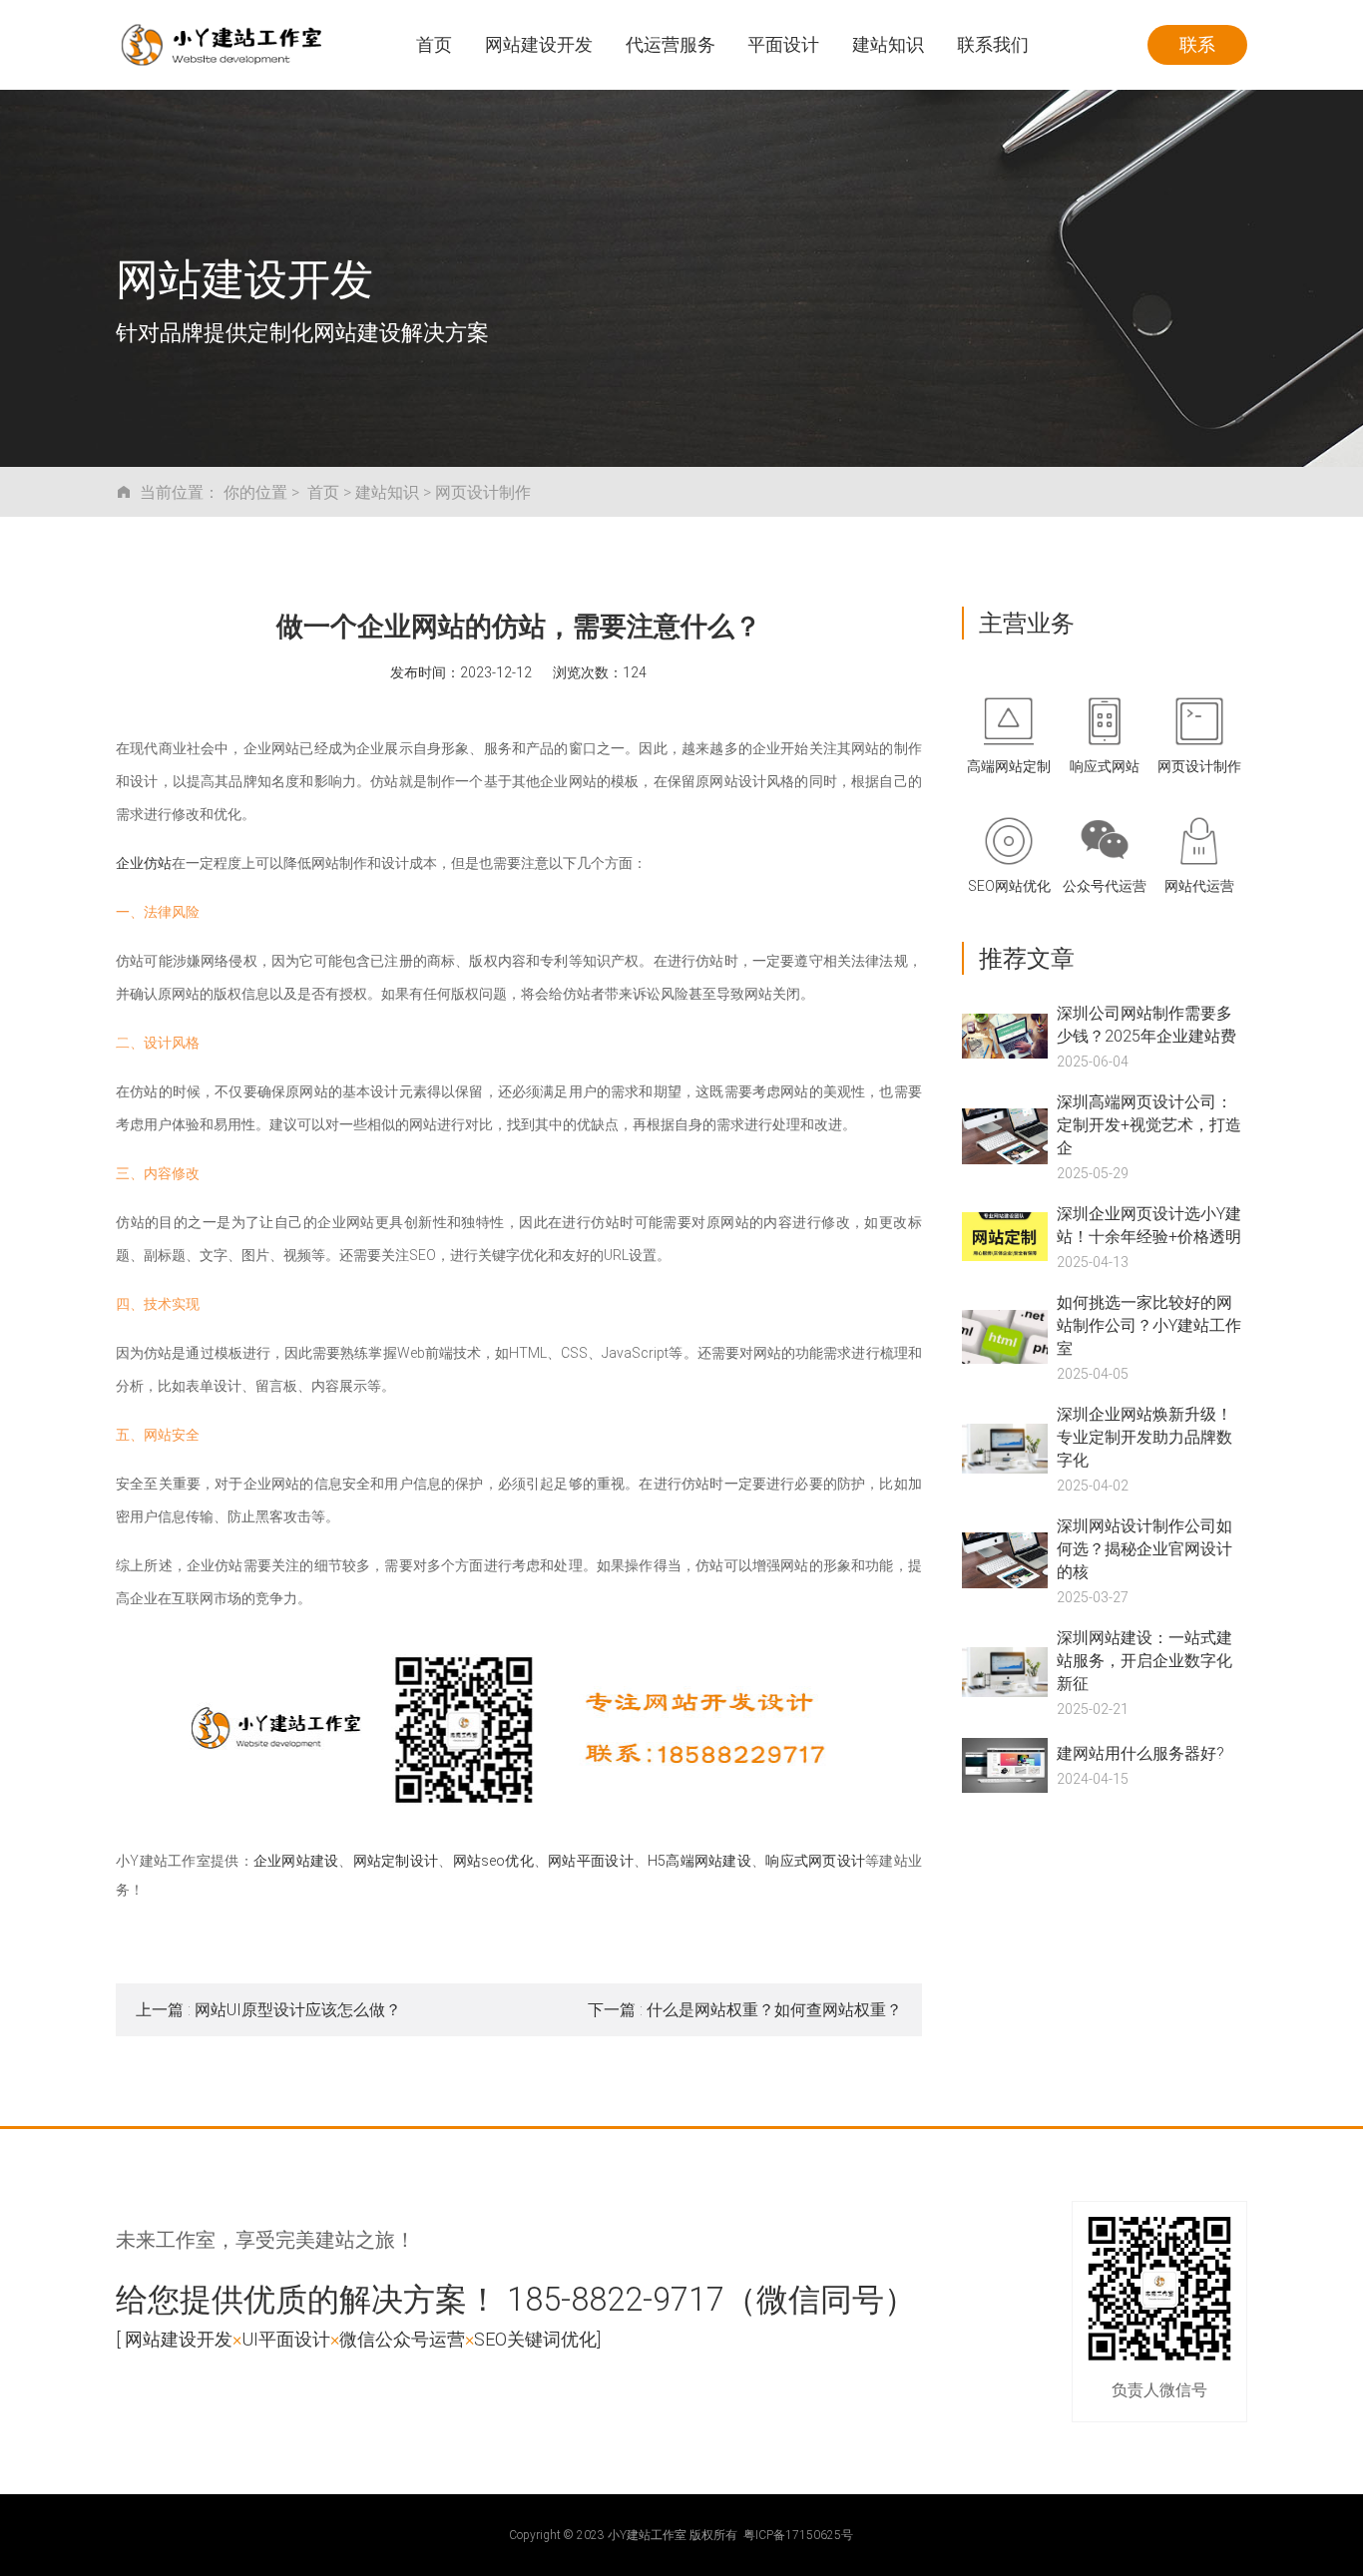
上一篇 (268, 2009)
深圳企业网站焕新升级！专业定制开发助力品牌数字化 (1144, 1436)
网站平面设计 (591, 1860)
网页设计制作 (483, 491)
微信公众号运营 (402, 2339)
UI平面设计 (286, 2339)
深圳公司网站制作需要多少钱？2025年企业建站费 (1146, 1024)
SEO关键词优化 (535, 2339)
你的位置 (255, 491)
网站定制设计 (396, 1860)
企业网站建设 (296, 1860)
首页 (323, 491)
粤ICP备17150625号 (798, 2534)
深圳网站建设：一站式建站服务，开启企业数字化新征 (1144, 1660)
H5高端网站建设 (699, 1860)
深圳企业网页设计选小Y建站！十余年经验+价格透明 (1149, 1224)
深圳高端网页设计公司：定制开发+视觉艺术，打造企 (1149, 1124)
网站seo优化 (493, 1860)
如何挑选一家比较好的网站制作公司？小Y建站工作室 (1149, 1324)
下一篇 (745, 2009)
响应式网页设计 (815, 1860)
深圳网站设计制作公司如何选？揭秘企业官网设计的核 (1144, 1548)
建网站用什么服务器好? (1140, 1752)
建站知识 (387, 491)
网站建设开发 (179, 2339)
